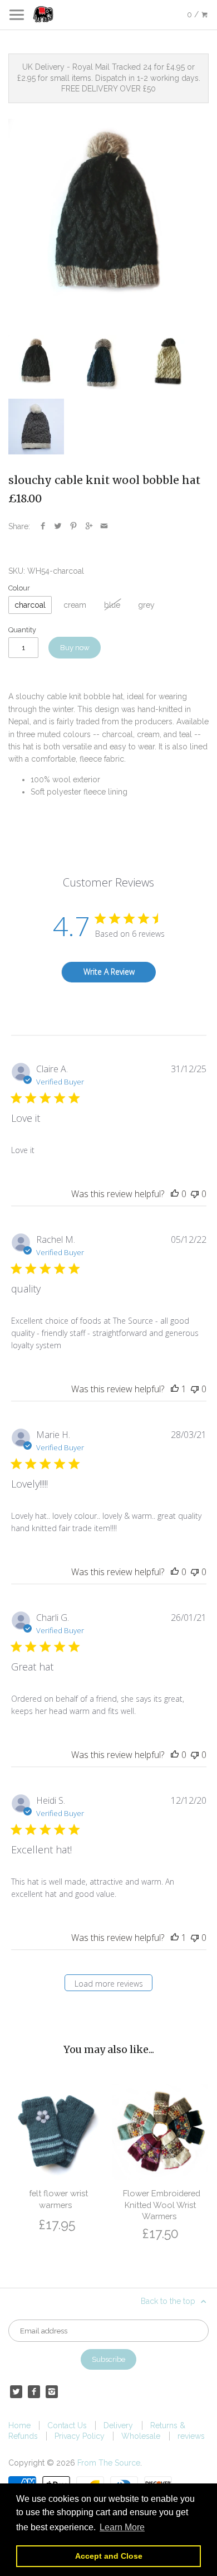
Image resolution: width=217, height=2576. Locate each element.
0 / (194, 14)
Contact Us (67, 2425)
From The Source (109, 2463)
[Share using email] (104, 526)
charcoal (30, 605)
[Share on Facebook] (43, 526)
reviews (191, 2436)
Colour (19, 588)
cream (75, 605)
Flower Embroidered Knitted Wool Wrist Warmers (162, 2205)
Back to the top (169, 2301)
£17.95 (57, 2224)
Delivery (118, 2425)
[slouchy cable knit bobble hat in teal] (102, 363)
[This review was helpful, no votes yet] (175, 1194)
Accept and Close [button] (109, 2556)
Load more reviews (109, 1984)
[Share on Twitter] (58, 526)
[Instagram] (52, 2391)
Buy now (75, 647)
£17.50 (161, 2233)
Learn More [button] (122, 2527)
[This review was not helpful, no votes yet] (195, 1194)
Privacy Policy (80, 2436)
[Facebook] (34, 2391)
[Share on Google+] (89, 526)
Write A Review (109, 972)
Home (19, 2425)
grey (146, 605)
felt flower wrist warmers (58, 2199)
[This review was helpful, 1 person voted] (175, 1389)
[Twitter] (16, 2391)
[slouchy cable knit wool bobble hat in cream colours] (168, 363)
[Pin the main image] (73, 526)
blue (112, 605)
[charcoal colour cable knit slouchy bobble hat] (108, 219)
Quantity (22, 630)
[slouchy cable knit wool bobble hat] (36, 427)
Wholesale (141, 2436)
